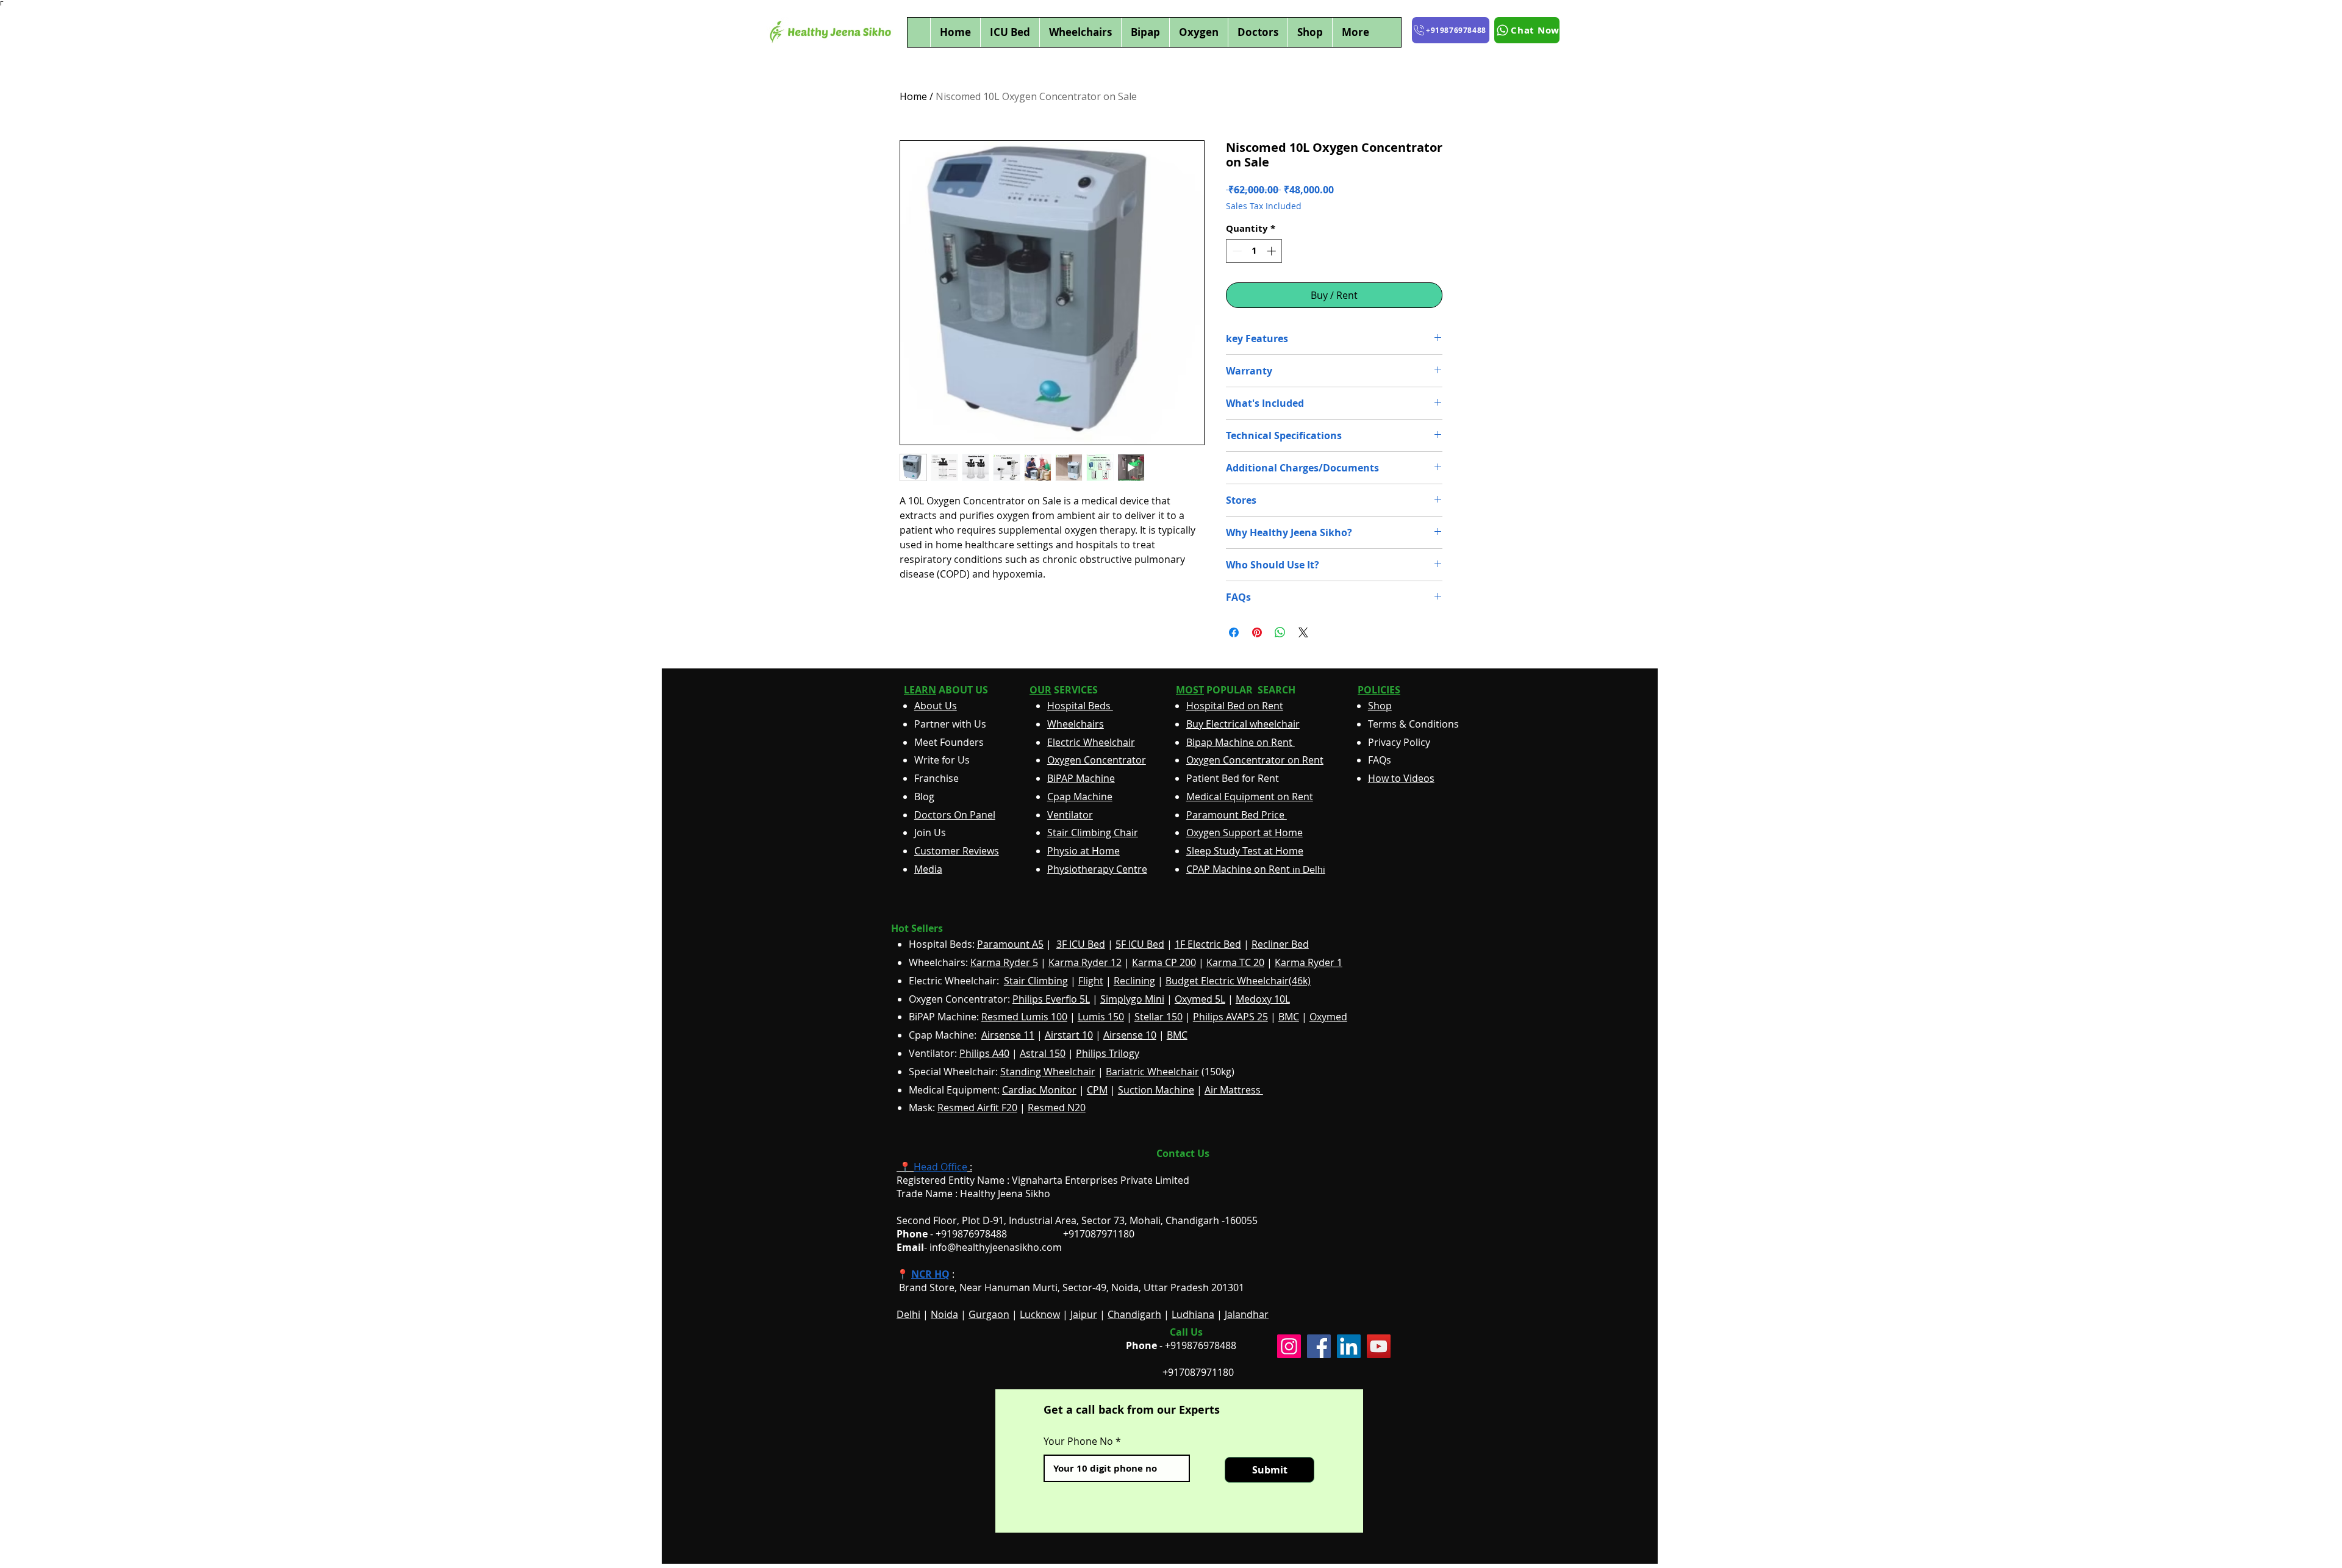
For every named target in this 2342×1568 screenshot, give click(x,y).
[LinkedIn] (1349, 1346)
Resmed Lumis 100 (1024, 1017)
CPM (1097, 1090)
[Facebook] (1319, 1346)
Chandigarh (1134, 1314)
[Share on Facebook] (1234, 632)
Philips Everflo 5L (1051, 999)
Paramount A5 (1010, 944)
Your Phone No (1078, 1441)
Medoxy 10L (1263, 999)
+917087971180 (1198, 1372)
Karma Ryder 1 (1309, 962)
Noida (944, 1314)
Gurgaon (989, 1314)
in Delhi (1256, 869)
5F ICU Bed (1140, 944)
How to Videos (1401, 778)
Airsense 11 (1008, 1035)
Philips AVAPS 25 (1230, 1017)
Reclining (1134, 981)
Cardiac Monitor (1039, 1090)
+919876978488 (1201, 1345)
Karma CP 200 (1164, 962)
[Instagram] (1289, 1346)
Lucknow (1040, 1314)
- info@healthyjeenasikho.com (979, 1247)
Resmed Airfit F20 (977, 1108)
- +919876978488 (960, 1234)
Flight (1091, 981)
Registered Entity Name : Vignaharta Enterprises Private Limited (1043, 1180)
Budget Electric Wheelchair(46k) (1238, 981)
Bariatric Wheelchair (1152, 1072)
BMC (1289, 1017)
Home (913, 96)
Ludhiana (1193, 1314)
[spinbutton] (1254, 251)
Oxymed (1328, 1017)
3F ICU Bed (1081, 944)
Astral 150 (1043, 1053)
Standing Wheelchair (1048, 1072)
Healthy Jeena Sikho (1005, 1194)
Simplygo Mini (1132, 999)
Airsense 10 (1130, 1035)
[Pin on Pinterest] (1257, 632)
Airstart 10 (1069, 1035)
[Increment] (1273, 251)
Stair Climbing (1036, 981)
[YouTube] (1379, 1346)
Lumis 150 (1101, 1017)
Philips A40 (984, 1053)
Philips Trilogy (1108, 1053)
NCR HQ (930, 1274)
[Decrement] (1236, 251)
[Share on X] (1303, 632)
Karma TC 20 (1235, 962)
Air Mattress (1234, 1090)
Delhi (908, 1314)
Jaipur (1084, 1314)
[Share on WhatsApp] (1280, 632)
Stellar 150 (1158, 1017)
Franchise (936, 778)
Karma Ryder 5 (1004, 962)
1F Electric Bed (1208, 944)
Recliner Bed (1280, 944)
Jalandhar (1247, 1314)
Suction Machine (1156, 1090)
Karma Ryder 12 (1085, 962)
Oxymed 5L (1200, 999)
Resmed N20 (1057, 1108)
